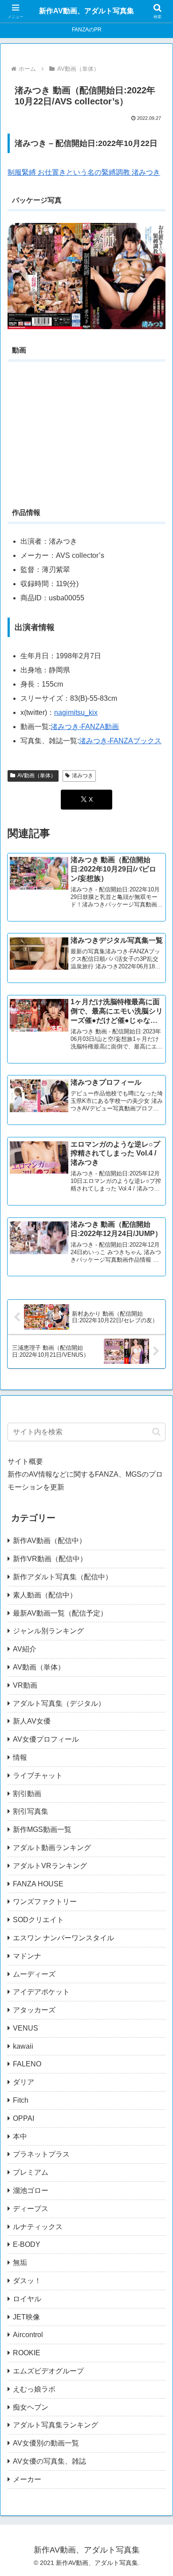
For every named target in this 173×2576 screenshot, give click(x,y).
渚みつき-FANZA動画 (85, 727)
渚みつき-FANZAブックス (120, 741)
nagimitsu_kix (76, 712)
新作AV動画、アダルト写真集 (86, 11)
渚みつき (83, 775)
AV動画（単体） (37, 775)
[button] (156, 1432)
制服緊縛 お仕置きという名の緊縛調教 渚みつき (84, 172)
